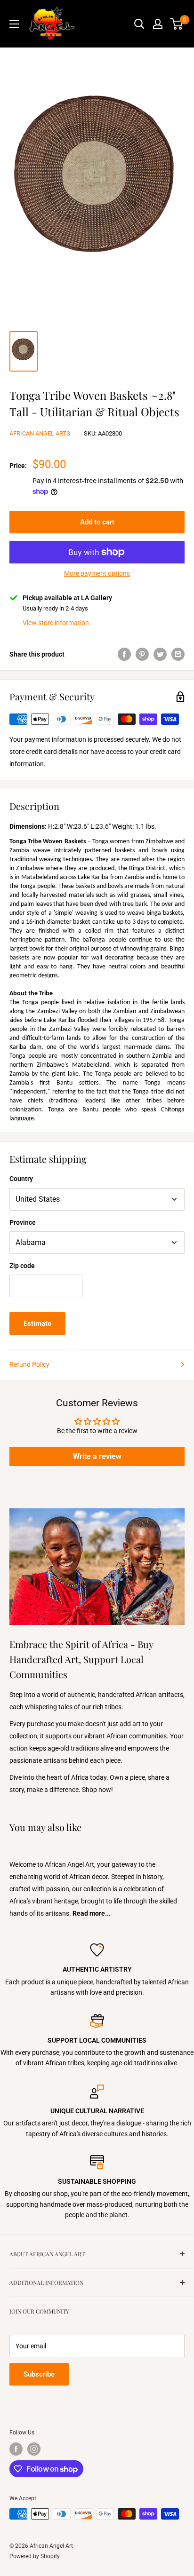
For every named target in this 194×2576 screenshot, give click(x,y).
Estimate (37, 1324)
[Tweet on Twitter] (160, 654)
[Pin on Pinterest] (142, 654)
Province (23, 1222)
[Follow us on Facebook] (16, 2449)
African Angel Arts (40, 433)
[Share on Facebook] (124, 654)
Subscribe (39, 2374)
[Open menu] (14, 24)
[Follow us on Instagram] (34, 2449)
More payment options (97, 573)
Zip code (22, 1266)
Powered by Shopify (35, 2556)
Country (21, 1179)
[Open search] (139, 24)
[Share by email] (178, 654)
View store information (56, 623)
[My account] (158, 24)
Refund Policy (29, 1364)
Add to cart (97, 522)
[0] (177, 24)
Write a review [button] (97, 1456)
